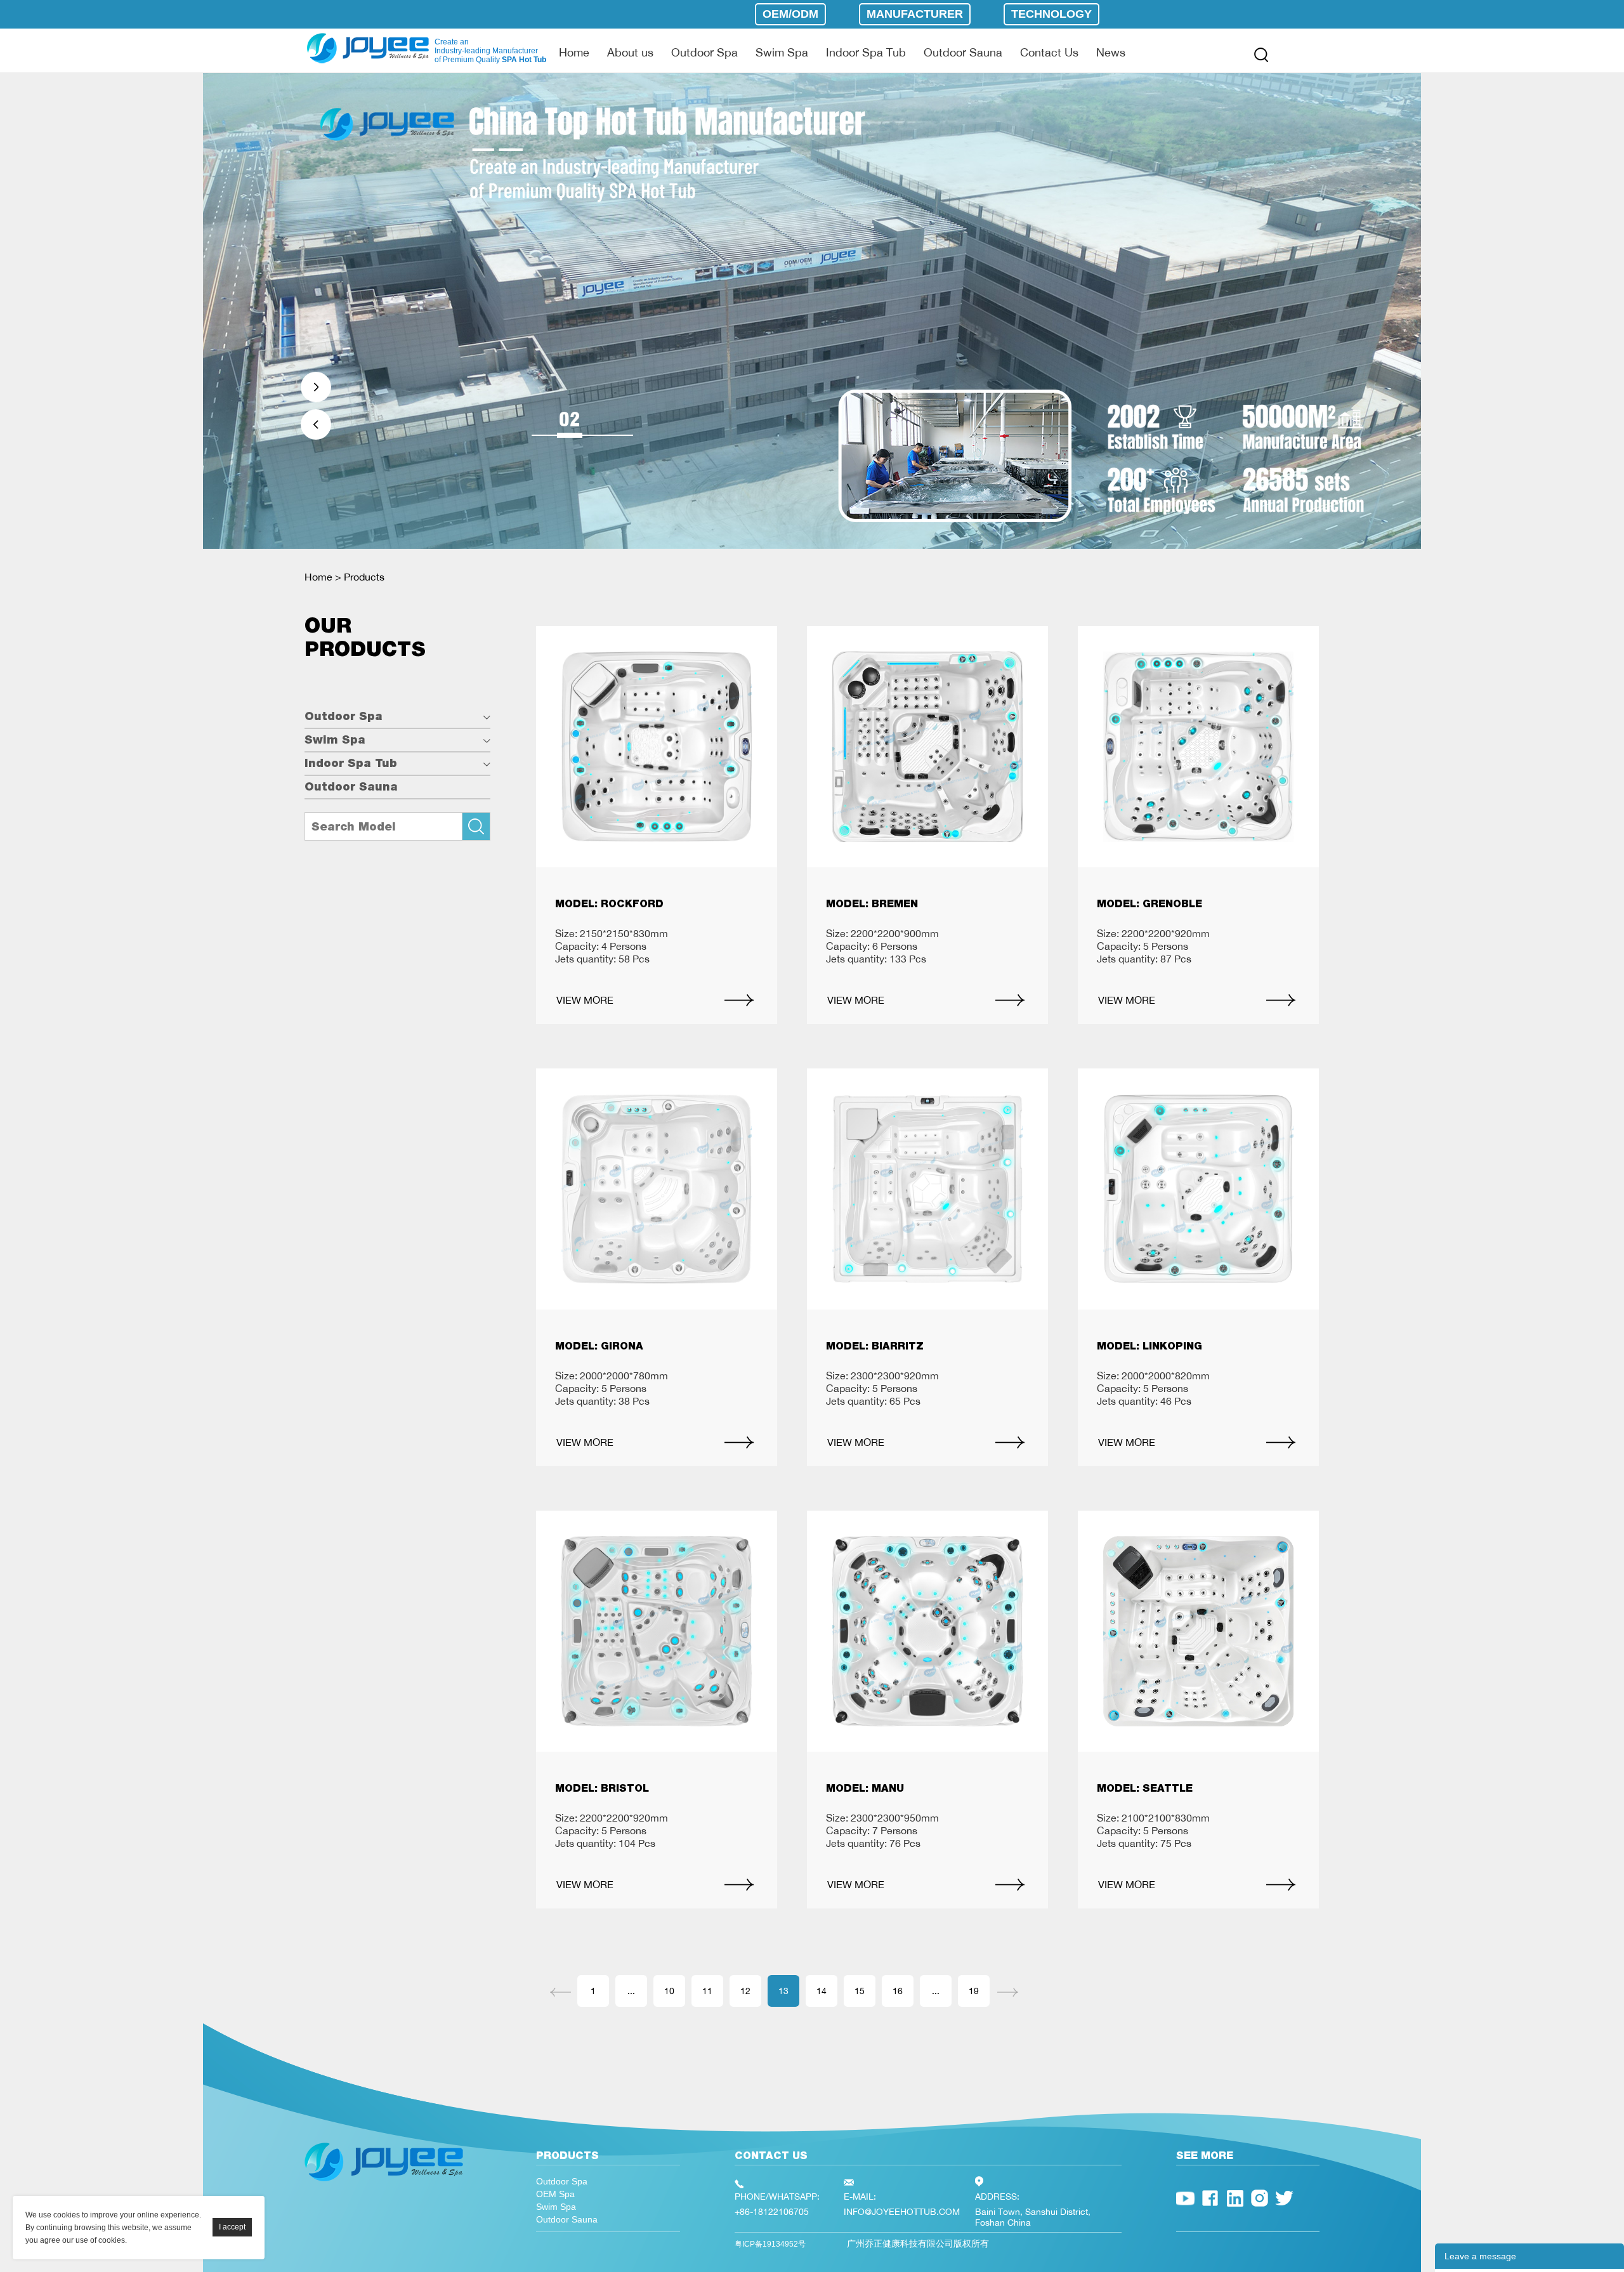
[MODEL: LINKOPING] (1198, 1189)
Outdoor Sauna (963, 52)
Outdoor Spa (704, 52)
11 (707, 1991)
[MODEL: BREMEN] (927, 747)
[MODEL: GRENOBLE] (1198, 747)
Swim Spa (782, 52)
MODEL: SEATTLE (1145, 1788)
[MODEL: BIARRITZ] (927, 1189)
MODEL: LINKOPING (1149, 1346)
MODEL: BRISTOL (602, 1788)
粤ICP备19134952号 (770, 2244)
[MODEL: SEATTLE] (1198, 1631)
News (1111, 52)
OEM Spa (555, 2194)
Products (364, 577)
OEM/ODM (790, 14)
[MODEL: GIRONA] (657, 1189)
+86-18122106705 (772, 2211)
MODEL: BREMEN (872, 904)
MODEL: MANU (865, 1788)
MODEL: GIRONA (599, 1346)
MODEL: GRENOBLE (1149, 904)
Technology (1051, 14)
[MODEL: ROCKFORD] (657, 747)
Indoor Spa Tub (866, 52)
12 (745, 1991)
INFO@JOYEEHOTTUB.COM (902, 2211)
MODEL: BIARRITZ (875, 1346)
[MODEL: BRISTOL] (657, 1631)
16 (898, 1991)
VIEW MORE (585, 1000)
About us (630, 52)
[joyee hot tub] (384, 2184)
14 (822, 1991)
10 (669, 1991)
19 (974, 1991)
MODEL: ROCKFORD (609, 904)
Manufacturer (915, 14)
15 (860, 1991)
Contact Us (1049, 52)
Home (574, 52)
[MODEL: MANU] (927, 1631)
